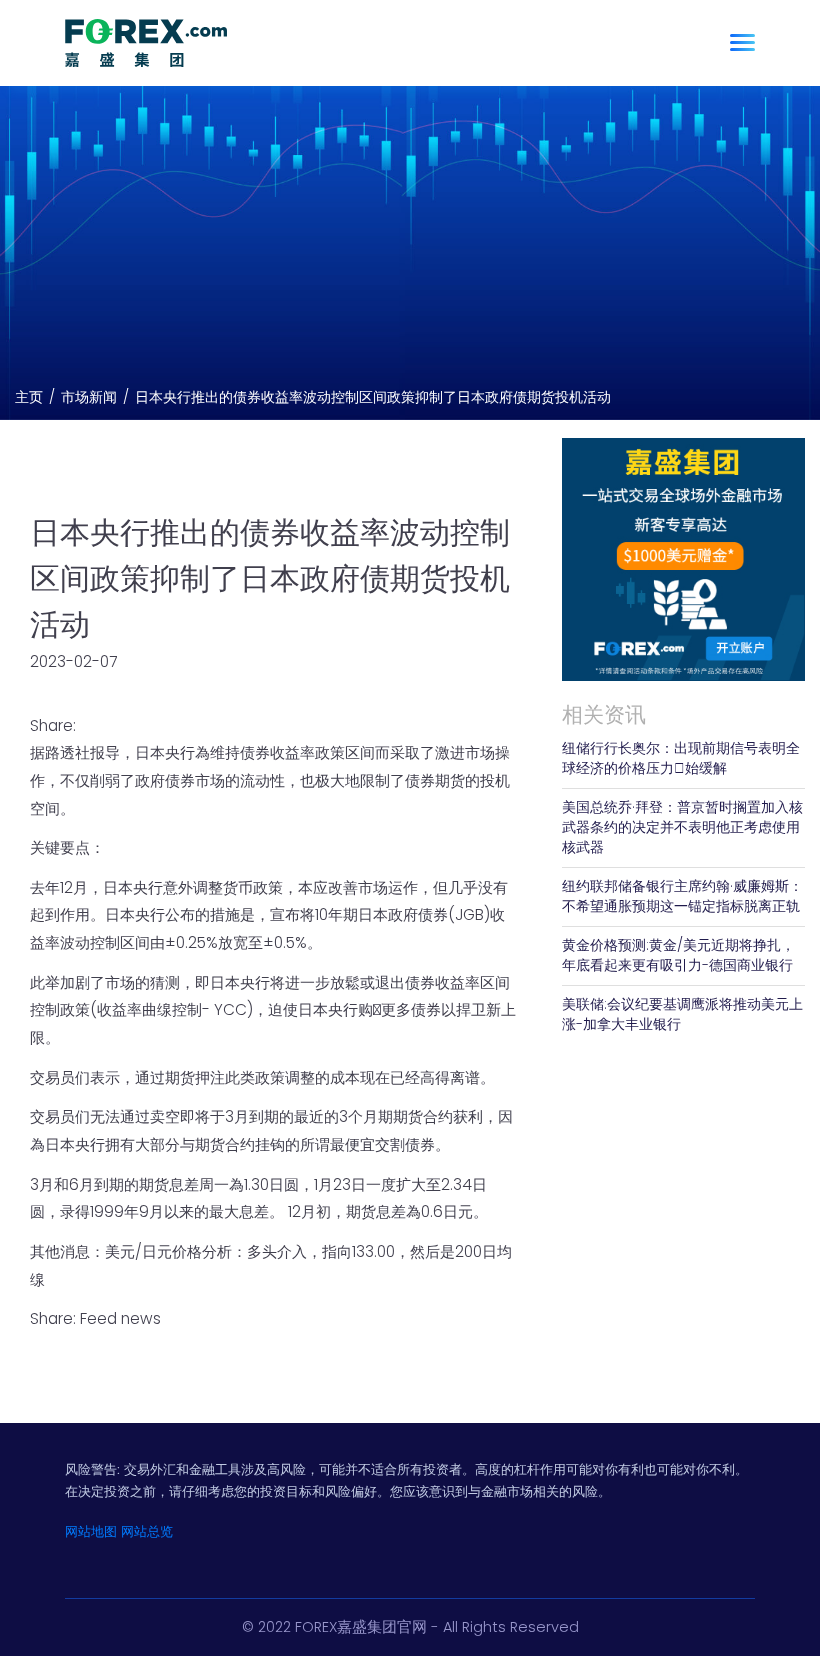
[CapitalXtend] (146, 42)
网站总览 (147, 1531)
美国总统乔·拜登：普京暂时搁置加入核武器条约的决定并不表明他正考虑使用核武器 (682, 827)
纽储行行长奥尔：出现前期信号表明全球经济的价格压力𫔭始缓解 (681, 758)
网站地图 (91, 1531)
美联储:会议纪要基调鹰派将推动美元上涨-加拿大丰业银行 (682, 1014)
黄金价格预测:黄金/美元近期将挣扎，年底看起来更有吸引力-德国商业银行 (678, 955)
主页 (29, 397)
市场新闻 (89, 397)
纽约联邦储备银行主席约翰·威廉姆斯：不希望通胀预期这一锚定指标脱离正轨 (682, 896)
